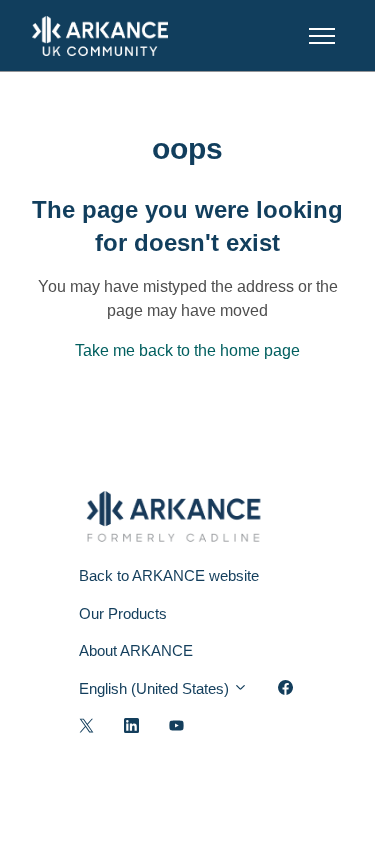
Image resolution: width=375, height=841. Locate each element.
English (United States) (156, 688)
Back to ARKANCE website (169, 575)
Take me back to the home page (187, 350)
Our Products (123, 613)
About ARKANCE (136, 650)
